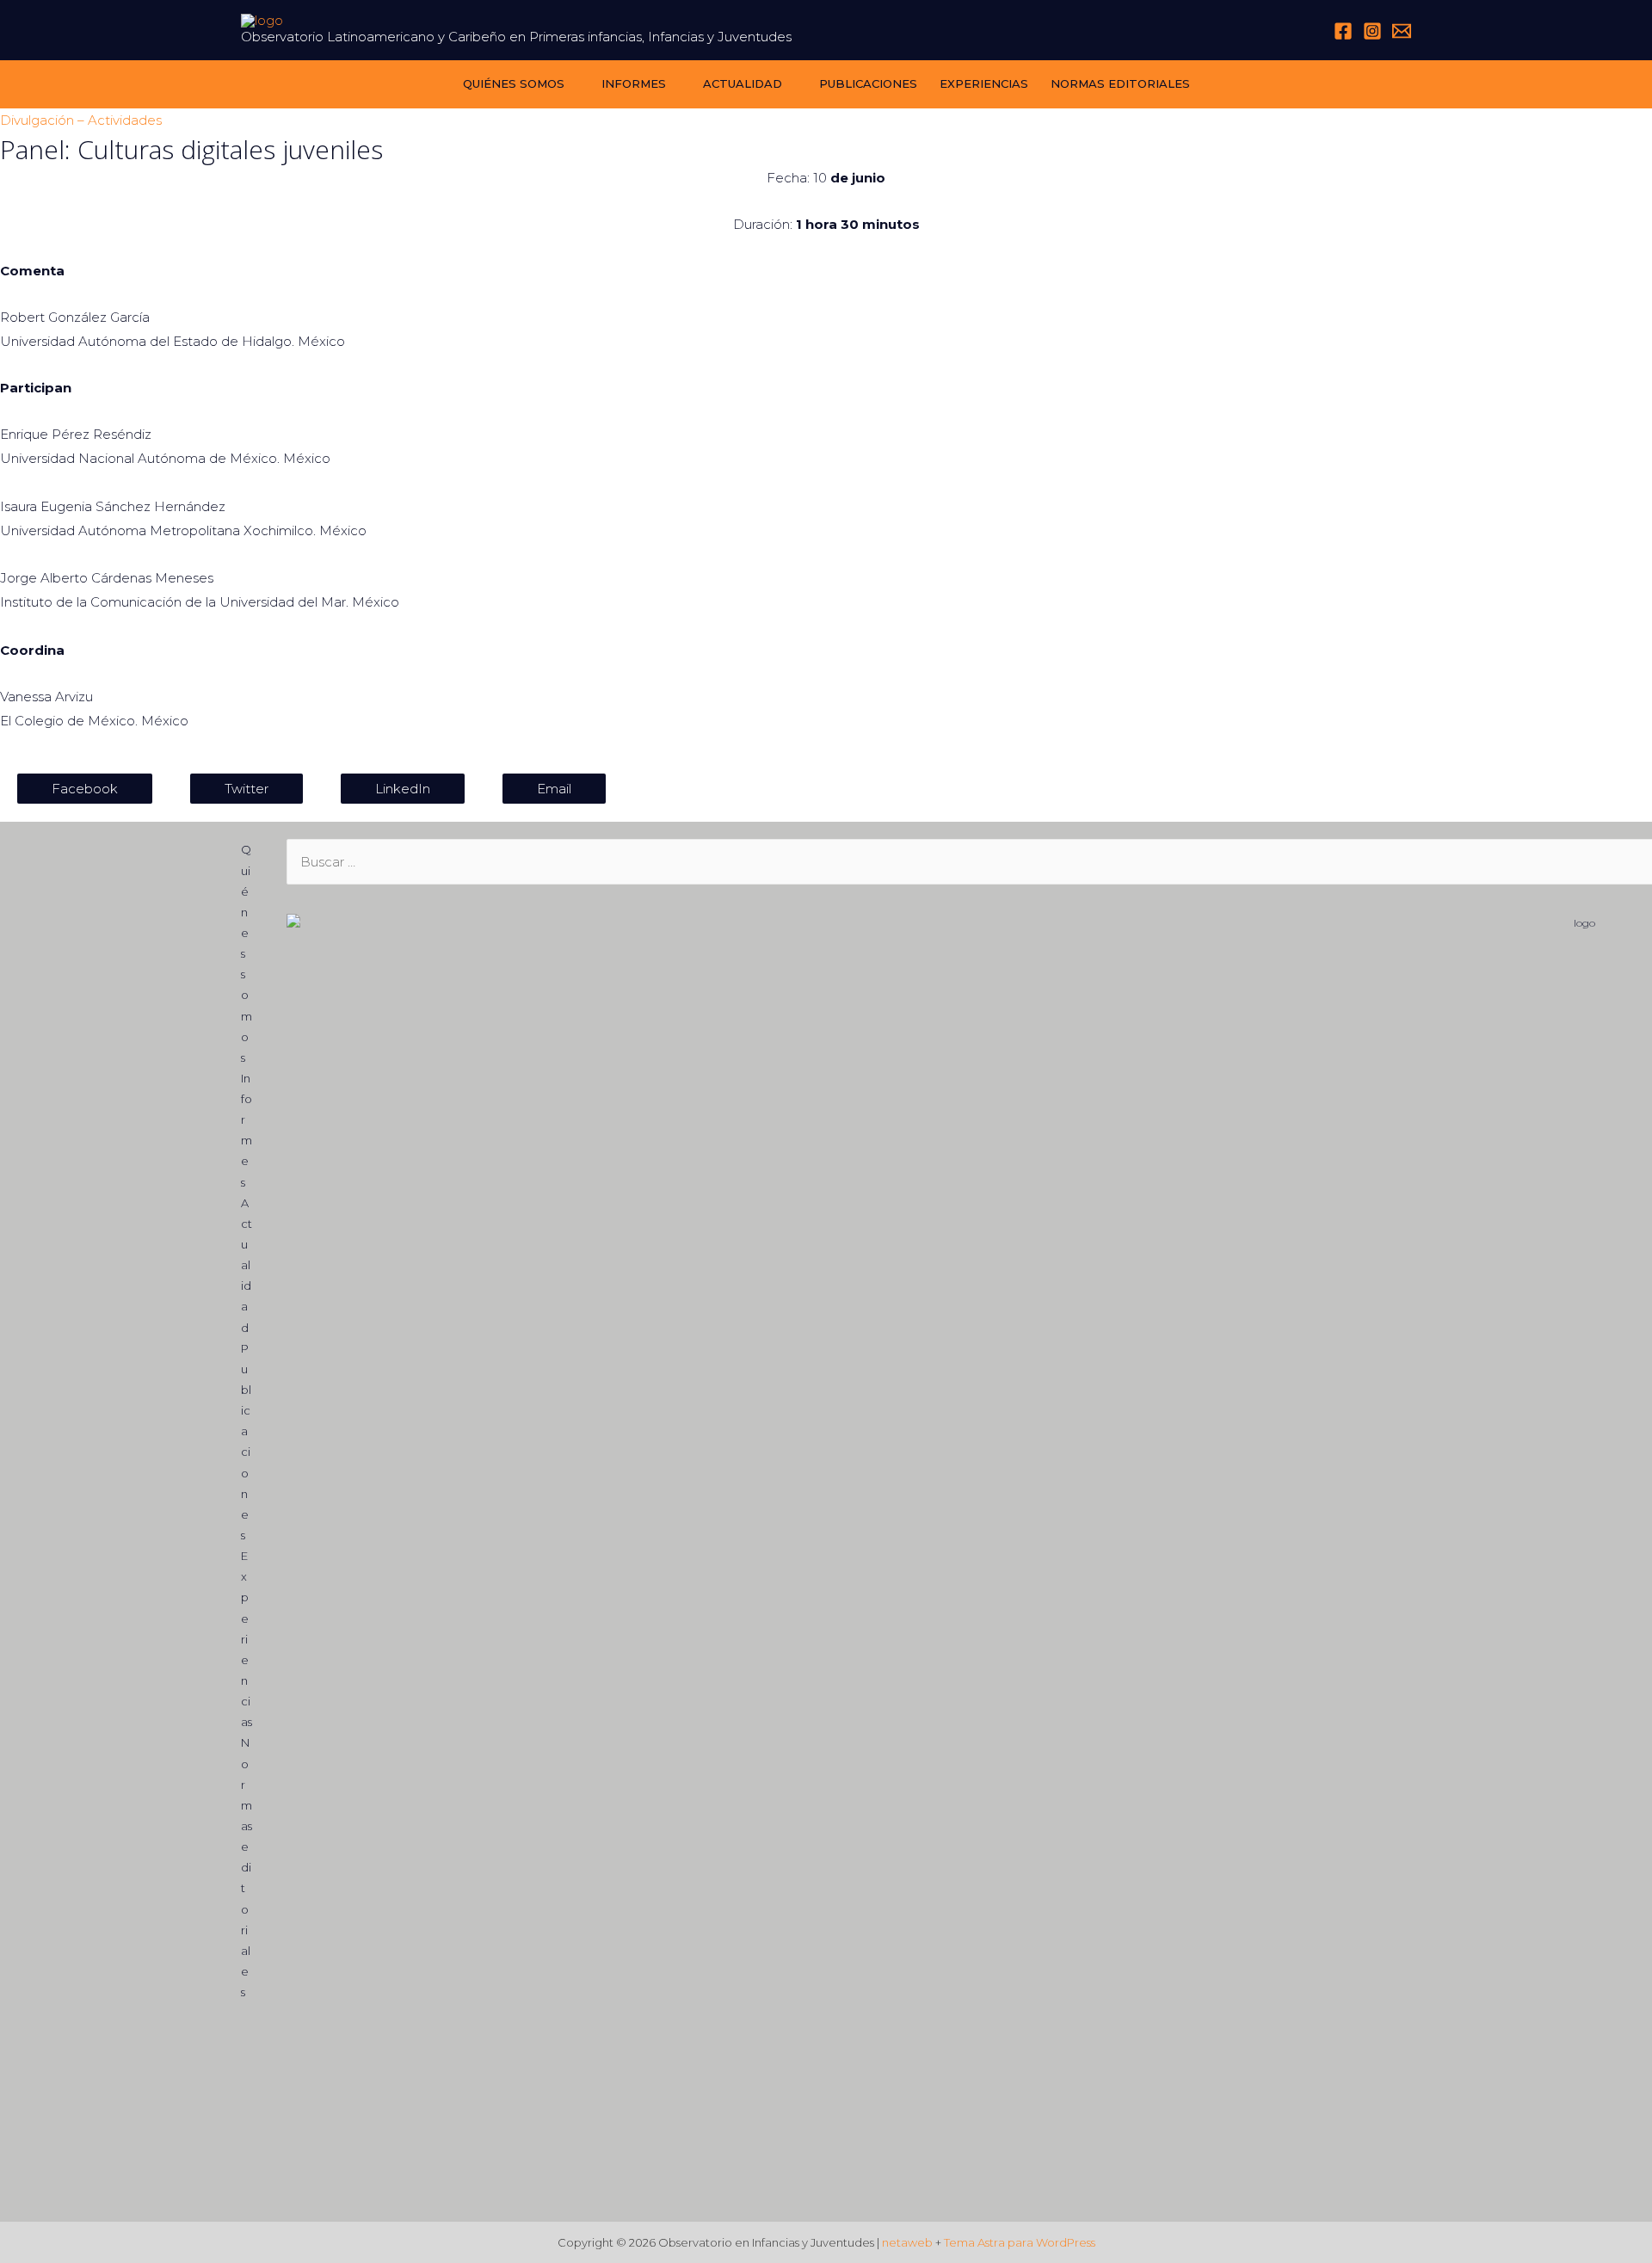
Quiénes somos (514, 83)
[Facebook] (1343, 31)
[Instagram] (1372, 31)
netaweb (907, 2242)
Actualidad (743, 83)
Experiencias (984, 83)
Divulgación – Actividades (81, 120)
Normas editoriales (1120, 83)
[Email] (1402, 31)
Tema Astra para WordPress (1020, 2242)
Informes (634, 83)
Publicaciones (868, 83)
